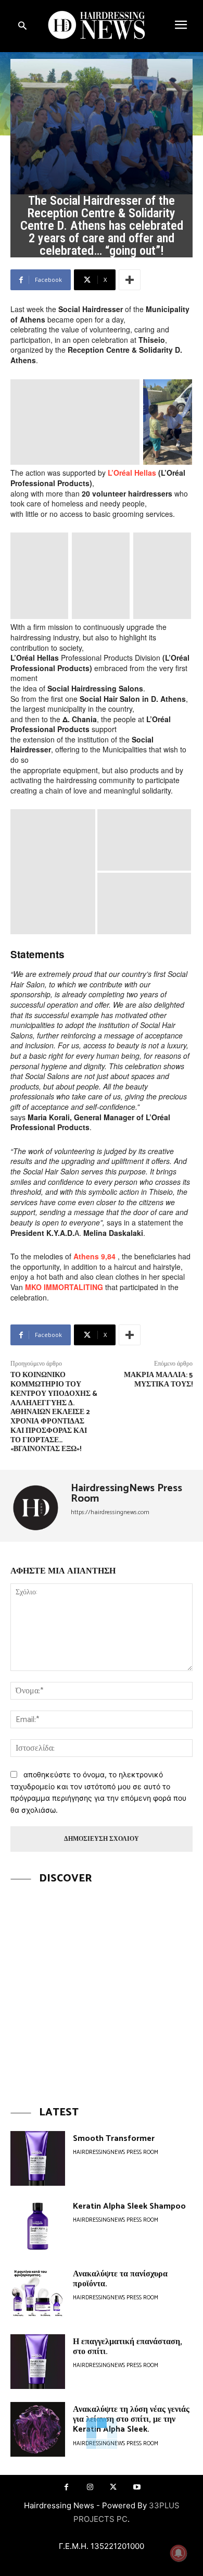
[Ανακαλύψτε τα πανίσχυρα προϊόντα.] (38, 2294)
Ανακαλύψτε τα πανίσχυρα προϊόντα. (120, 2279)
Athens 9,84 (94, 1256)
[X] (113, 2487)
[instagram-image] (102, 1988)
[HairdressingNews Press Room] (37, 1506)
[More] (130, 280)
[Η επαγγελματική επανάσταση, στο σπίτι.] (38, 2362)
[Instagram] (90, 2487)
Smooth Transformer (114, 2139)
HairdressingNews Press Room (126, 1494)
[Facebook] (66, 2487)
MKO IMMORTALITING (64, 1287)
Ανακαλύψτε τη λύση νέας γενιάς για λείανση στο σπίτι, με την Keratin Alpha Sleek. (131, 2419)
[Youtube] (137, 2487)
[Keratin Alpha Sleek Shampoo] (38, 2226)
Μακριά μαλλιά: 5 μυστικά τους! (158, 1380)
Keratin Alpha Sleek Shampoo (129, 2206)
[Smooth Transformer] (38, 2158)
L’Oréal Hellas (132, 473)
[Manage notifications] (179, 2553)
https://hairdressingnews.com (110, 1512)
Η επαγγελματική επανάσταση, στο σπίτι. (128, 2347)
